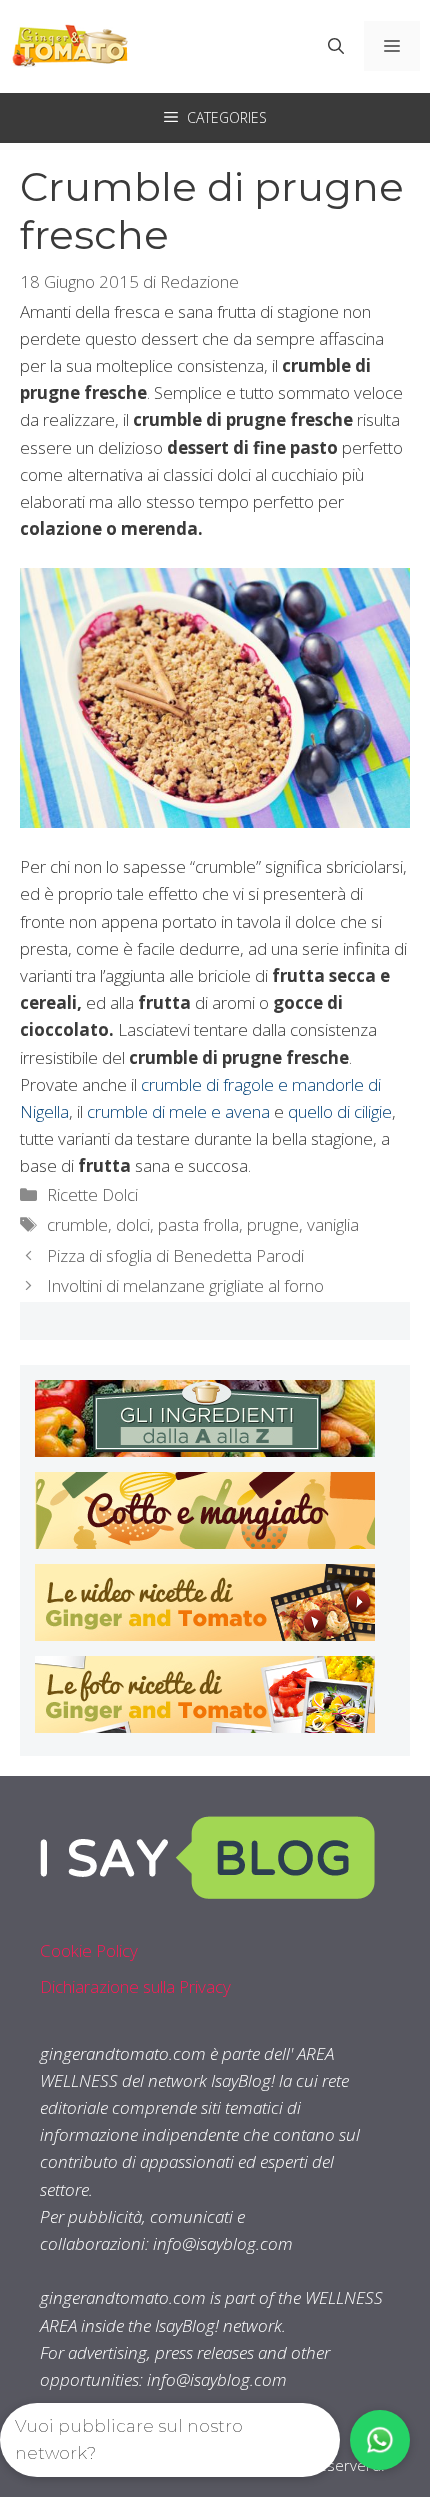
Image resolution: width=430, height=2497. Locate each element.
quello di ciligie (340, 1111)
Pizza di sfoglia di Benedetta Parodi (175, 1255)
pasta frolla (198, 1224)
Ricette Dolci (92, 1194)
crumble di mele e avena (178, 1111)
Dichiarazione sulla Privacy (135, 1986)
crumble (77, 1224)
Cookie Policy (89, 1950)
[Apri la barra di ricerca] (336, 46)
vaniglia (333, 1224)
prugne (273, 1224)
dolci (133, 1224)
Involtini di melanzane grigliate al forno (185, 1285)
